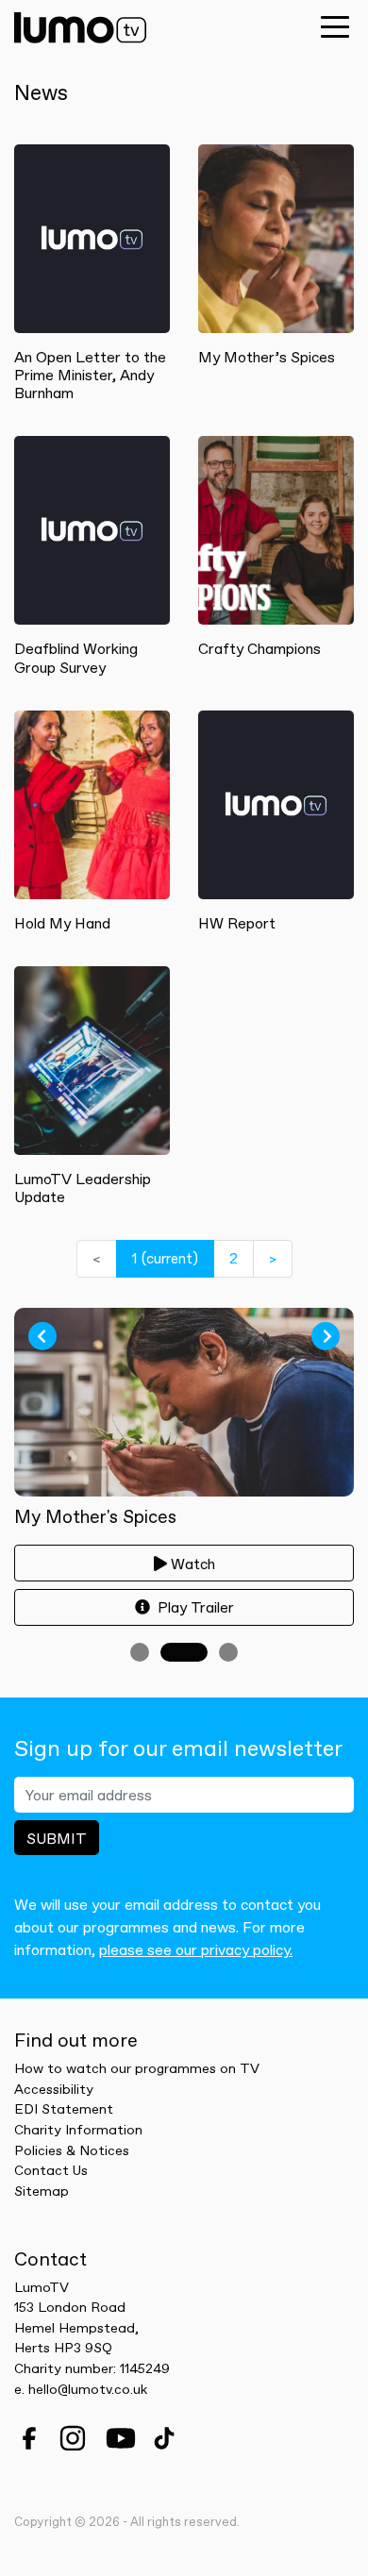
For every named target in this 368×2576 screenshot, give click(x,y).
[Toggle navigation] (335, 26)
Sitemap (42, 2191)
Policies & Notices (72, 2150)
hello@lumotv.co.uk (88, 2389)
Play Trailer (194, 1607)
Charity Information (78, 2130)
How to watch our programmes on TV (137, 2068)
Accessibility (54, 2089)
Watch (193, 1564)
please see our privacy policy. (196, 1949)
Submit (57, 1838)
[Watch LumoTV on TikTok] (164, 2438)
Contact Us (51, 2170)
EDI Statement (64, 2109)
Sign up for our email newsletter (178, 1749)
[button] (42, 1336)
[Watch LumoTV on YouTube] (121, 2438)
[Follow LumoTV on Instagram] (73, 2438)
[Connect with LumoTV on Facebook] (29, 2438)
